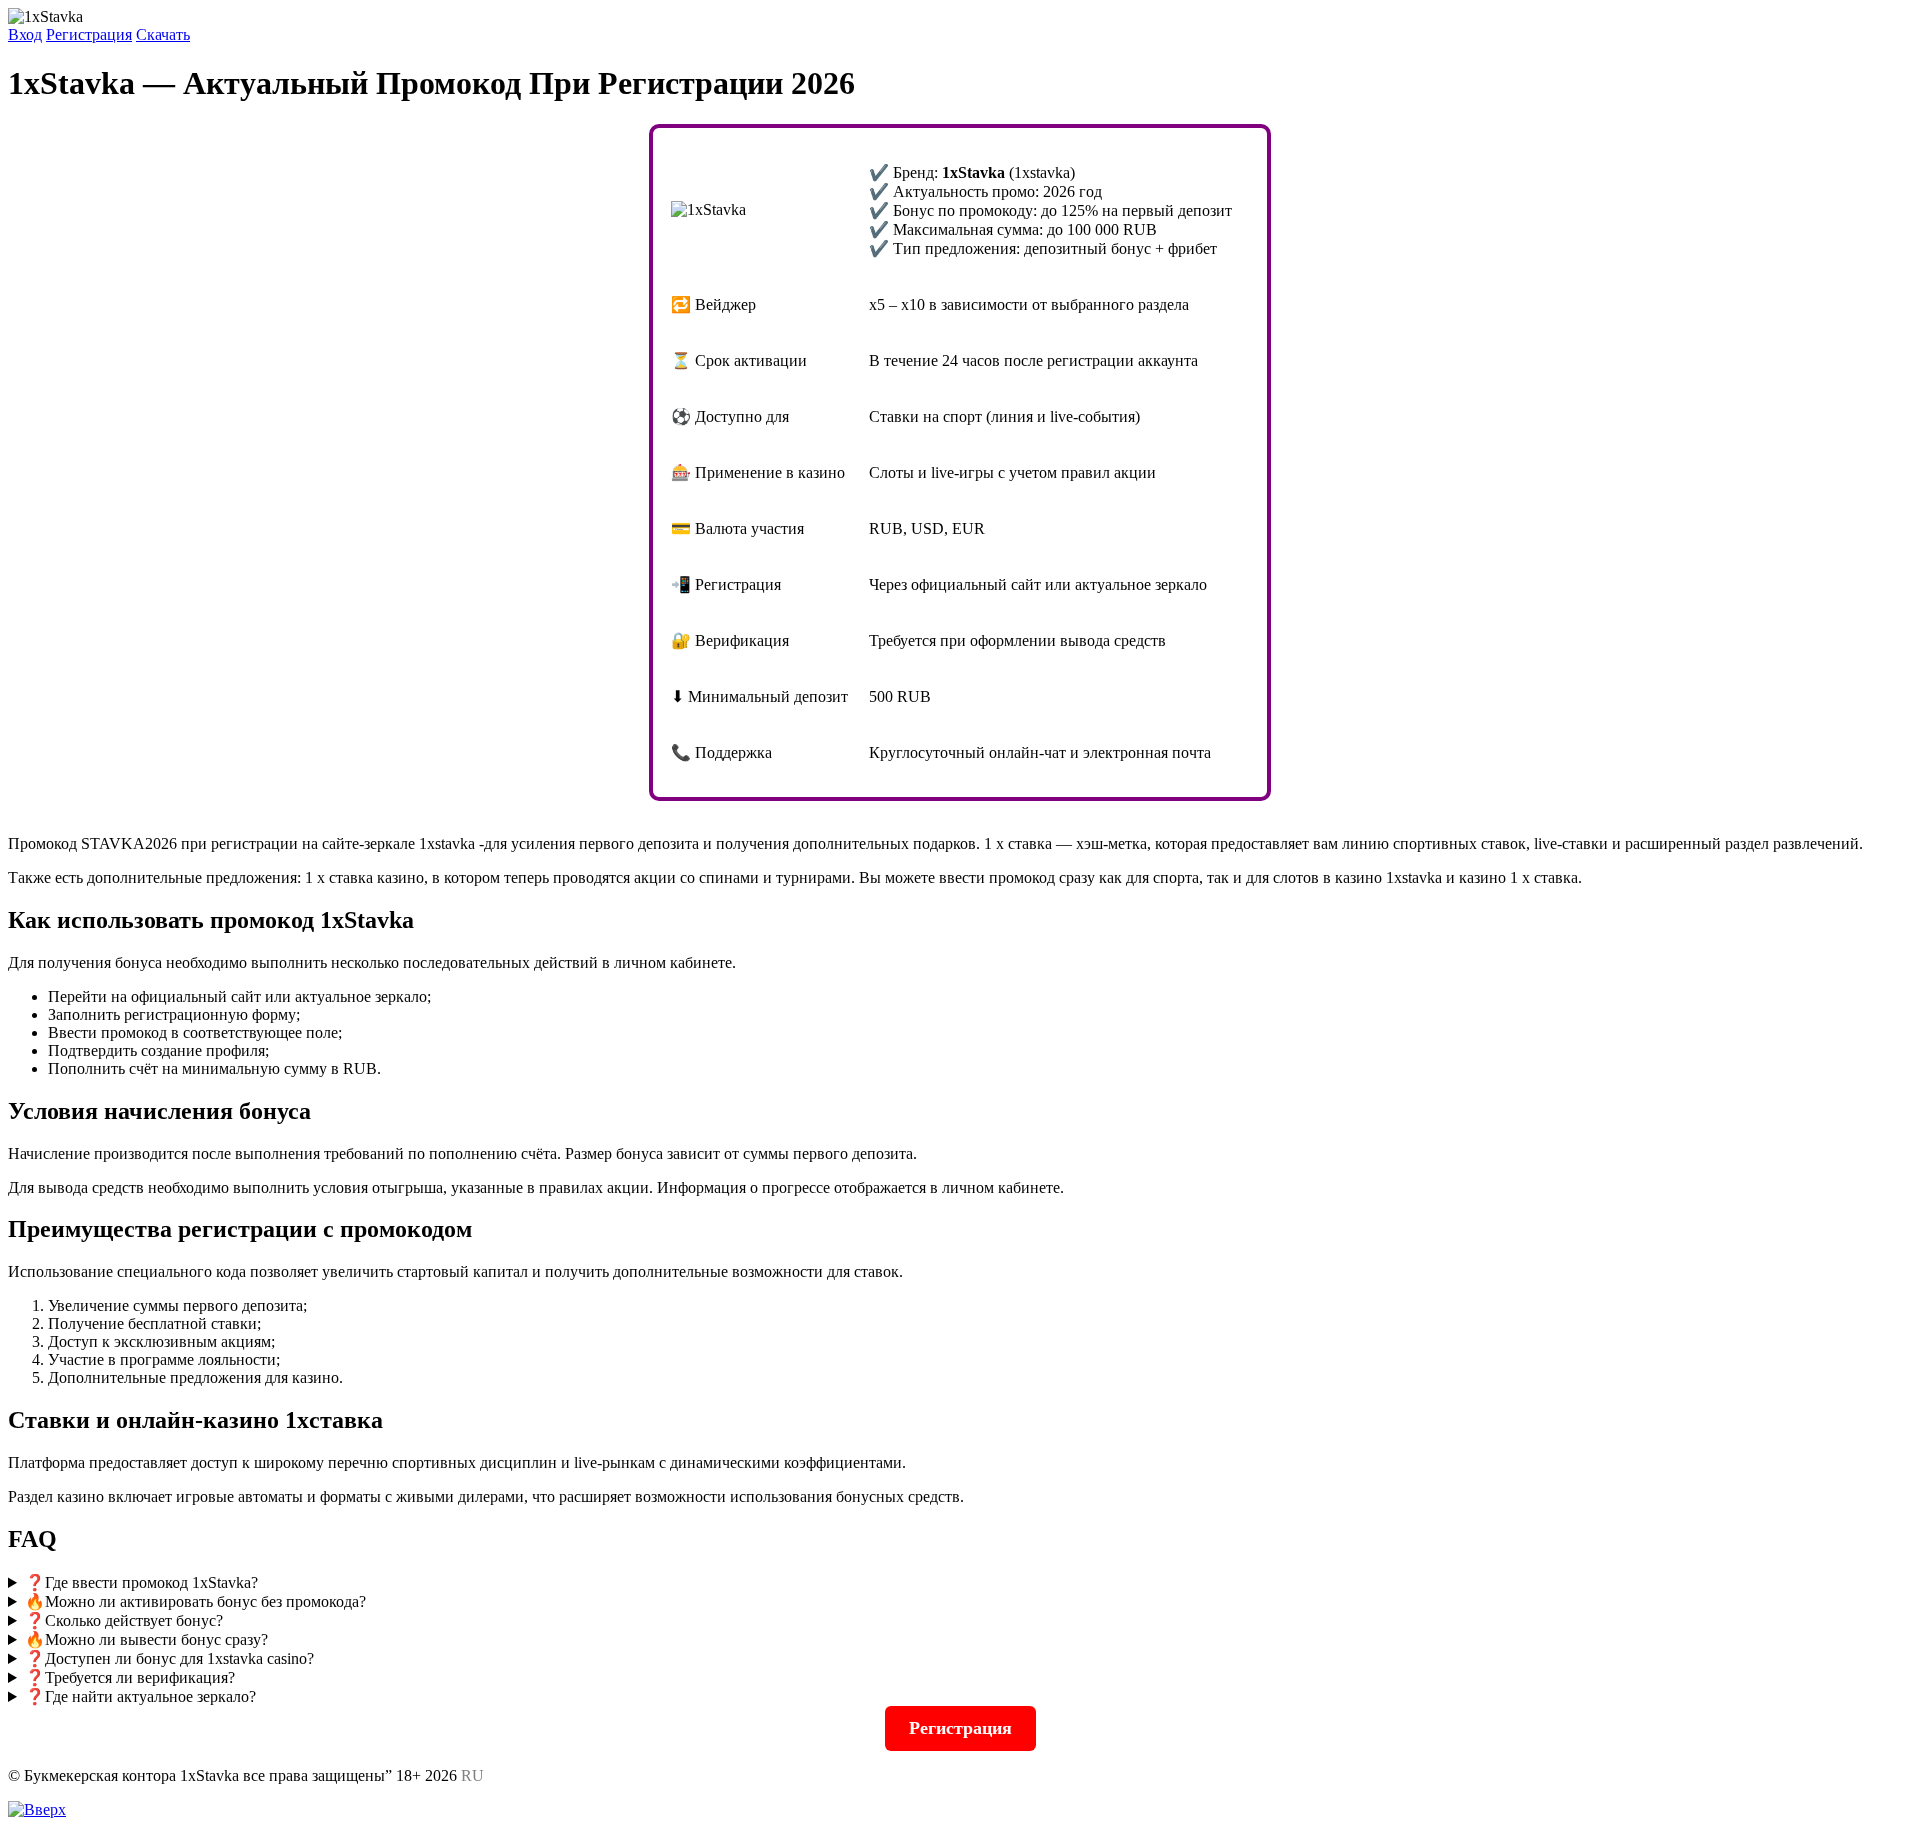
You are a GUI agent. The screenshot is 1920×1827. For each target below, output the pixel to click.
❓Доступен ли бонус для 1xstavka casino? (169, 1658)
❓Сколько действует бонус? (124, 1620)
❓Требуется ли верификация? (130, 1677)
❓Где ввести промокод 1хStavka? (141, 1582)
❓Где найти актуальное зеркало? (140, 1696)
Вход (25, 34)
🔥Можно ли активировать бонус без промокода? (195, 1601)
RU (472, 1775)
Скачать (163, 34)
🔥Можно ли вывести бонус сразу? (146, 1639)
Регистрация (89, 34)
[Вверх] (37, 1809)
